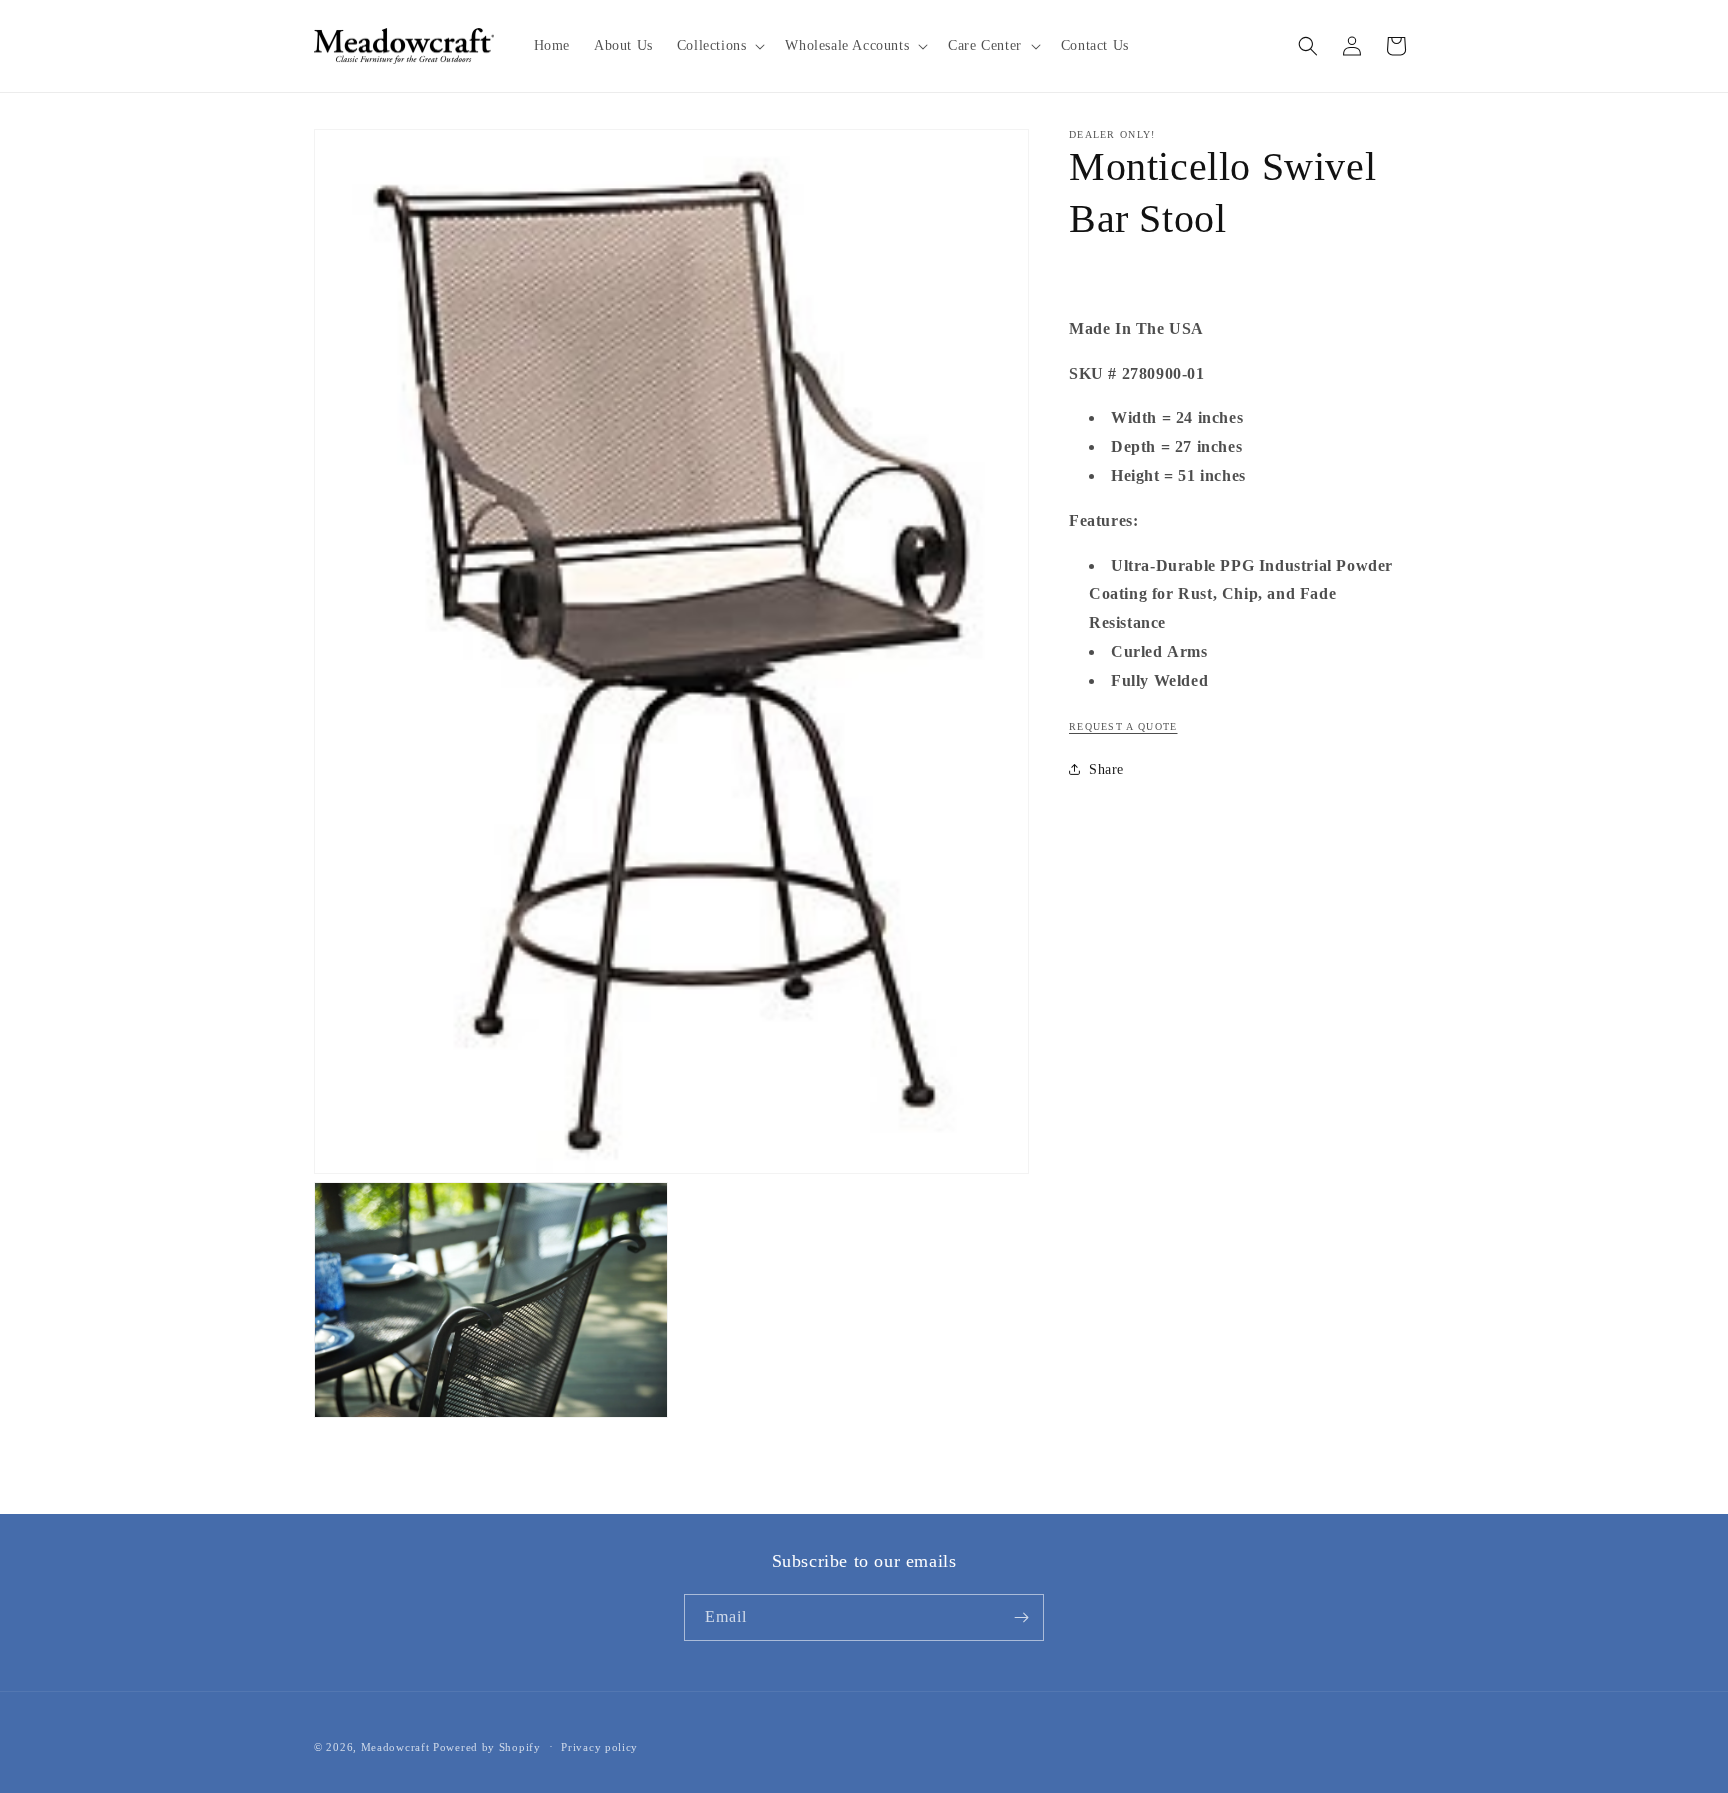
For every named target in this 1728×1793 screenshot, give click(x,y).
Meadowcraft (395, 1747)
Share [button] (1106, 768)
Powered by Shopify (487, 1747)
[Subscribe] (1021, 1617)
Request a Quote (1123, 725)
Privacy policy (599, 1746)
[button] (719, 46)
